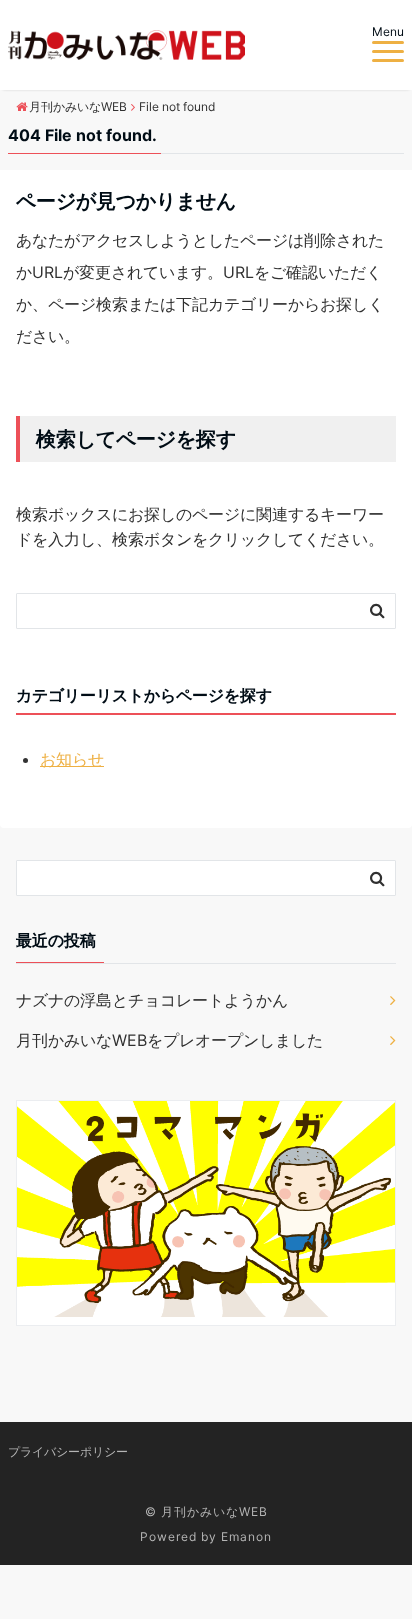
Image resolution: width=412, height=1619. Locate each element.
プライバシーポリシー (68, 1451)
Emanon (246, 1536)
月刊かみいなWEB (214, 1511)
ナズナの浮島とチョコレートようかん (152, 1000)
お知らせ (72, 759)
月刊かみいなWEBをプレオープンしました (169, 1040)
